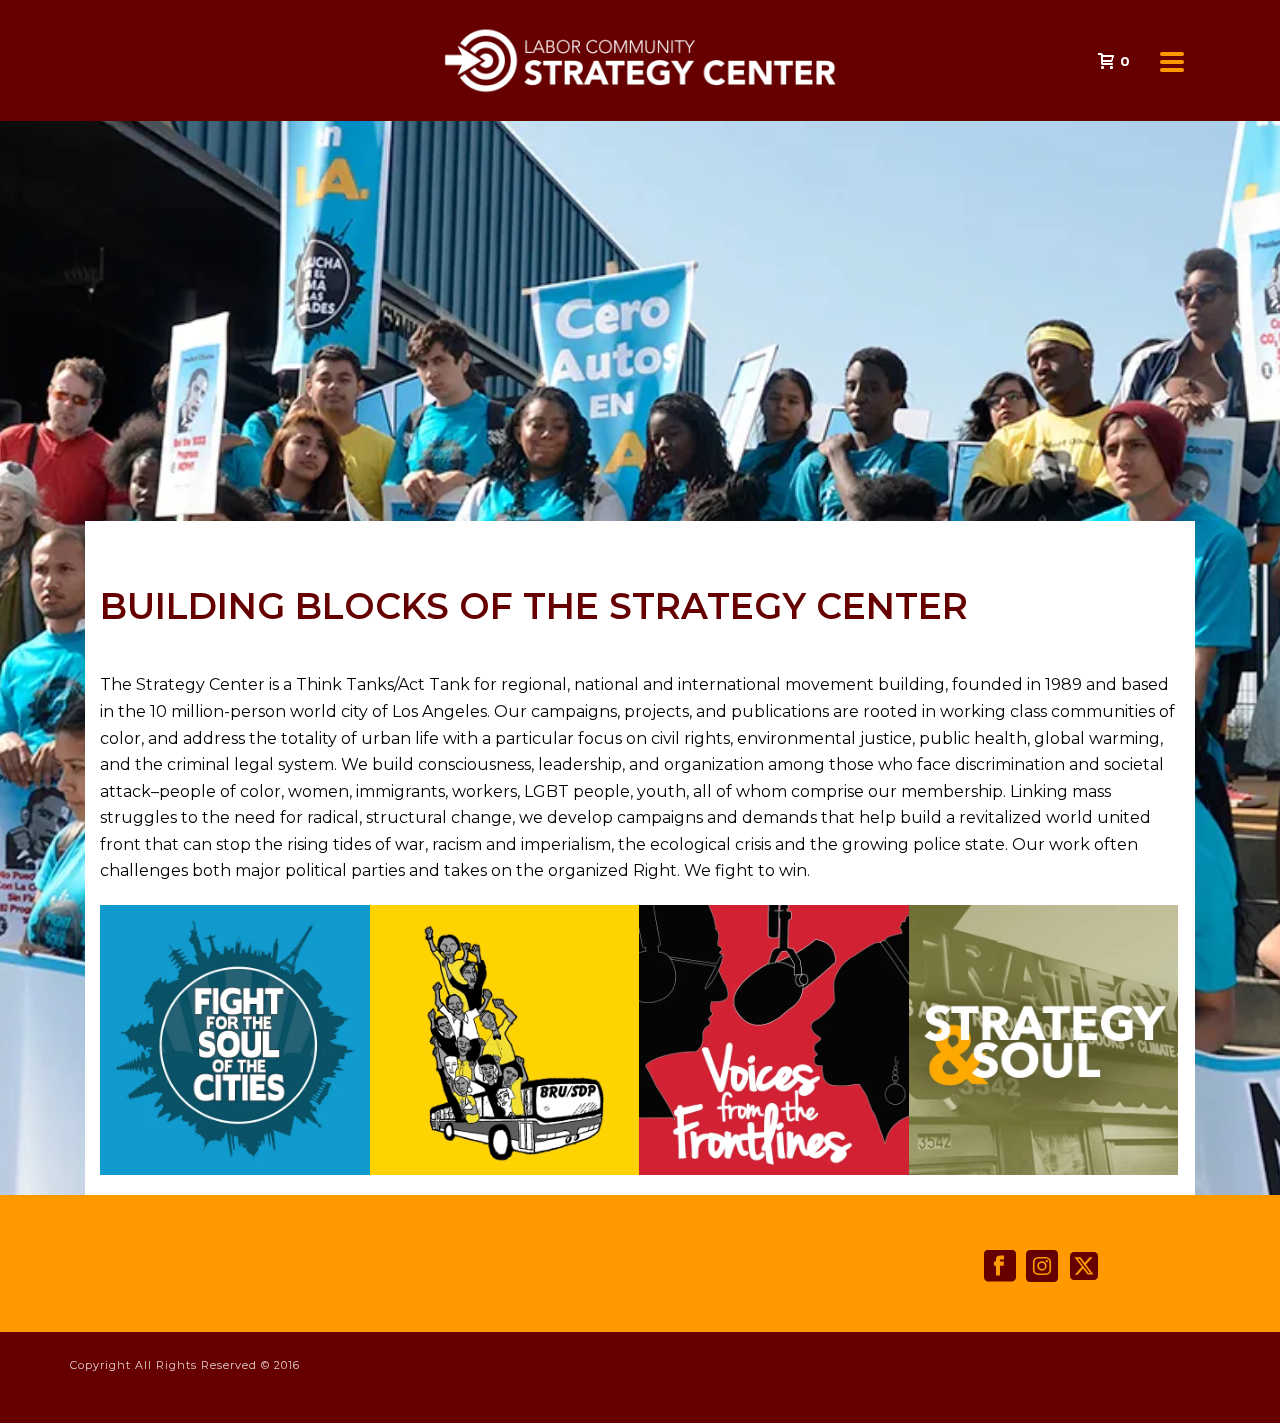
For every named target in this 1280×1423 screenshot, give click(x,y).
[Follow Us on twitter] (1084, 1267)
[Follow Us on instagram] (1042, 1267)
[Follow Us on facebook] (1000, 1267)
